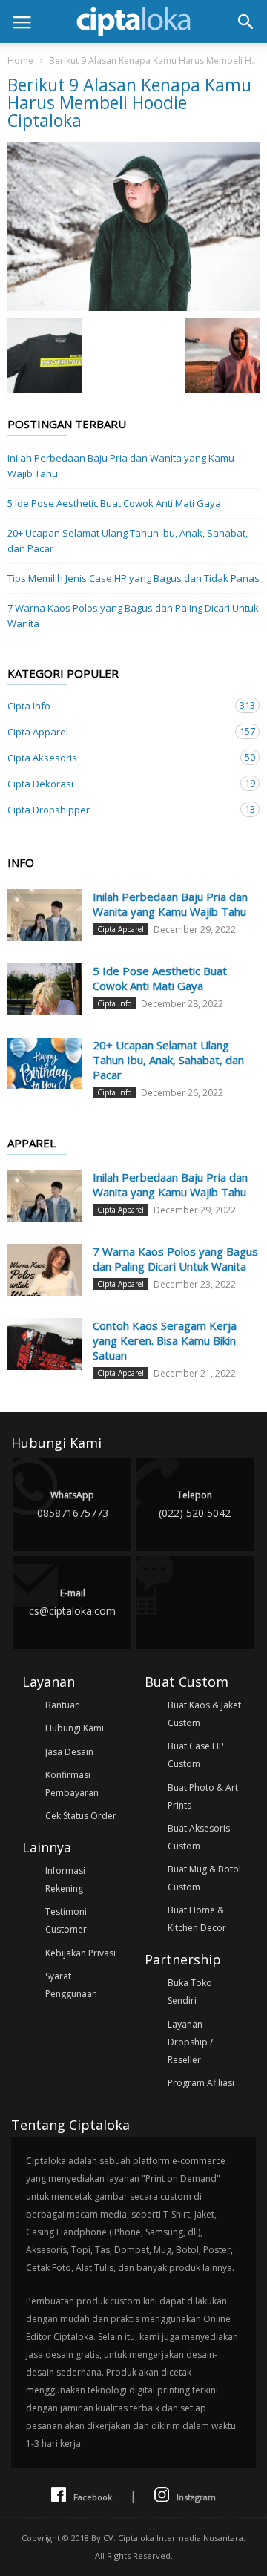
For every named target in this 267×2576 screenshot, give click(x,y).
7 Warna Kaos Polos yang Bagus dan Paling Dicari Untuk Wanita (133, 616)
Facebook (93, 2497)
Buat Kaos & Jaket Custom (204, 1714)
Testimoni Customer (66, 1920)
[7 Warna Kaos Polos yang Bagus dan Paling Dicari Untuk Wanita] (44, 1270)
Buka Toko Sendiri (190, 1992)
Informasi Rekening (65, 1879)
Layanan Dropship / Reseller (190, 2042)
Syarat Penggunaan (71, 1985)
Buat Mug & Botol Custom (204, 1878)
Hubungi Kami (75, 1728)
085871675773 (73, 1504)
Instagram (196, 2497)
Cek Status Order (81, 1816)
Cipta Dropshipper (119, 809)
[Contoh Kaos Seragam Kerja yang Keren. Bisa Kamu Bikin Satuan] (44, 1344)
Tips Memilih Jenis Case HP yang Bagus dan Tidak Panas (133, 578)
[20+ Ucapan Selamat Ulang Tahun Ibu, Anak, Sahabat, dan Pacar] (44, 1063)
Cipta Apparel (119, 731)
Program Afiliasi (201, 2083)
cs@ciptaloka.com (72, 1602)
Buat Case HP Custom (196, 1755)
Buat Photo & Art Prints (203, 1796)
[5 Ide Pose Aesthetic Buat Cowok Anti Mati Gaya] (44, 989)
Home (20, 60)
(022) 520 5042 (195, 1504)
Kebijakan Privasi (80, 1953)
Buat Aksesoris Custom (199, 1837)
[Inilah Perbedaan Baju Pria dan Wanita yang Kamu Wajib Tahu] (44, 915)
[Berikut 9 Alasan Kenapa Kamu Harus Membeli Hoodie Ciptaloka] (133, 227)
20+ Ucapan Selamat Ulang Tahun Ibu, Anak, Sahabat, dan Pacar (128, 541)
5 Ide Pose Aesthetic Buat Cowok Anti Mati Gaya (114, 503)
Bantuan (63, 1705)
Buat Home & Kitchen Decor (197, 1919)
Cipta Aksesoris (119, 757)
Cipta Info (119, 705)
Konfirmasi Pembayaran (72, 1784)
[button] (245, 22)
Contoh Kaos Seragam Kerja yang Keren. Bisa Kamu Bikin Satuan (165, 1340)
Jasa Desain (69, 1752)
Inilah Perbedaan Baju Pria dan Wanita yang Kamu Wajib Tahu (121, 466)
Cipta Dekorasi (119, 783)
